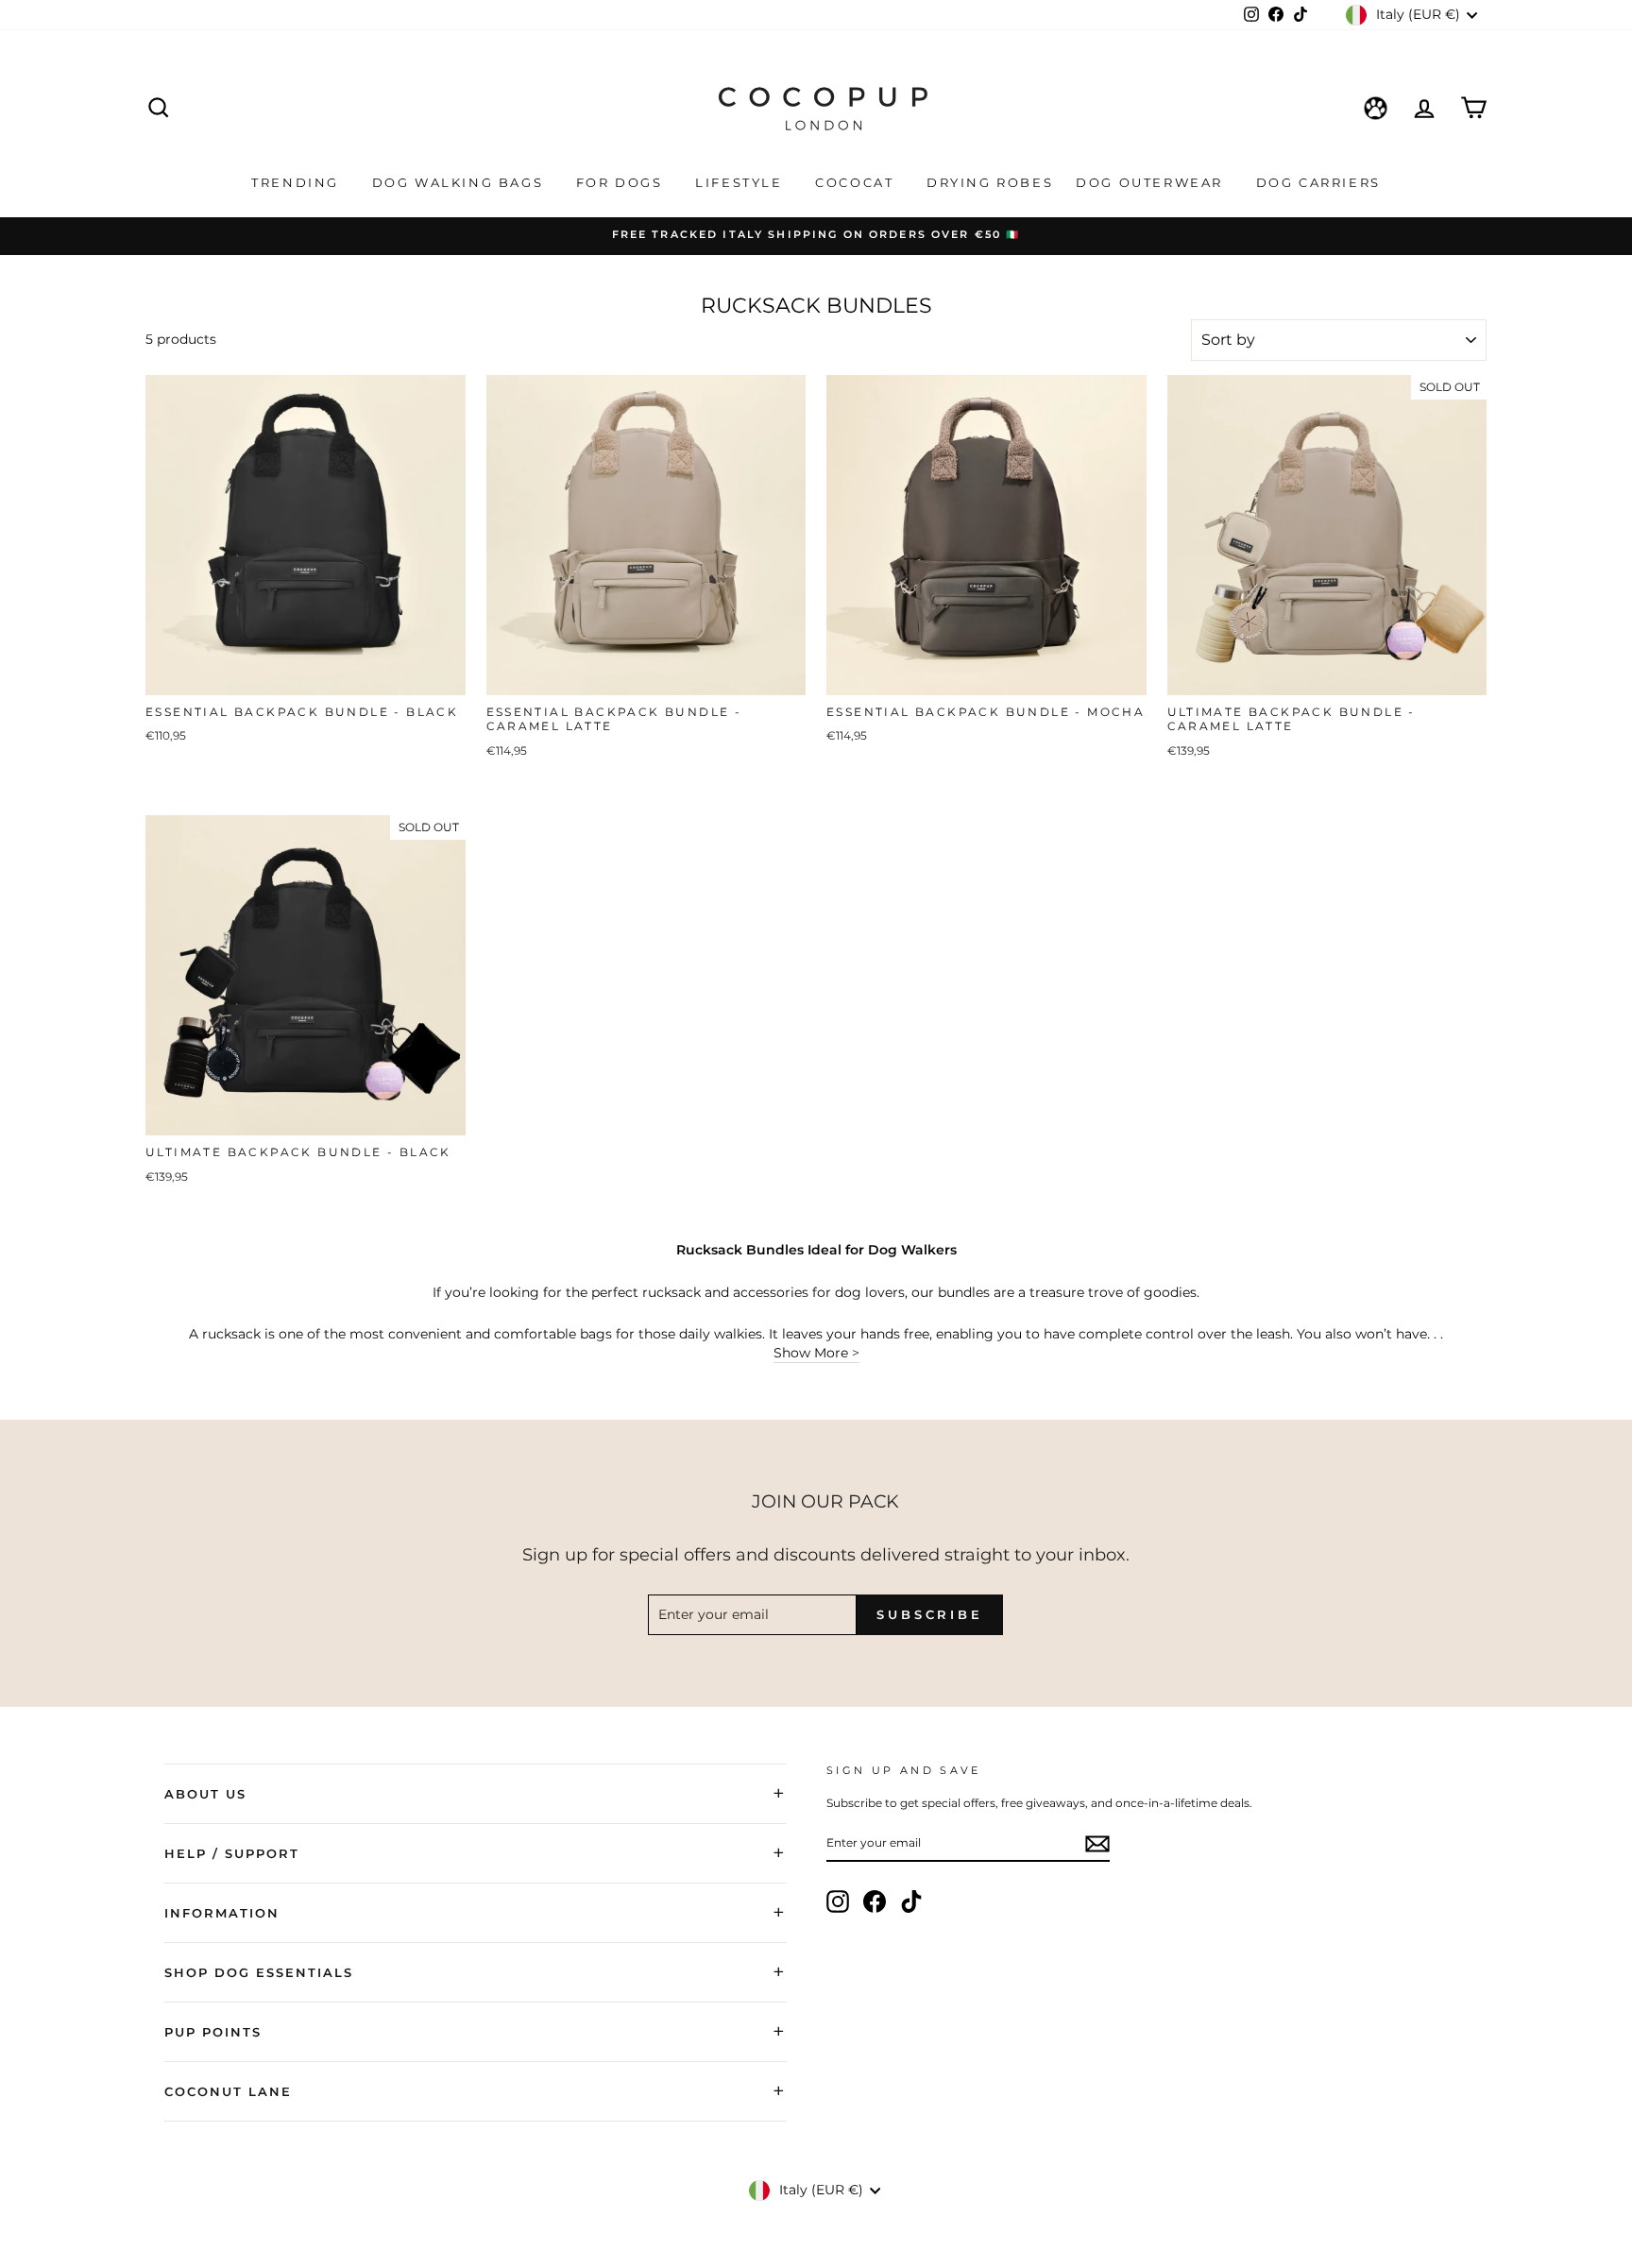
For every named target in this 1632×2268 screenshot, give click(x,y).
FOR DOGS (622, 182)
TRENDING (297, 182)
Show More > (816, 1353)
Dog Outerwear (1152, 182)
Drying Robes (990, 182)
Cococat (857, 182)
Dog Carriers (1318, 182)
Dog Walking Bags (460, 182)
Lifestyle (741, 182)
